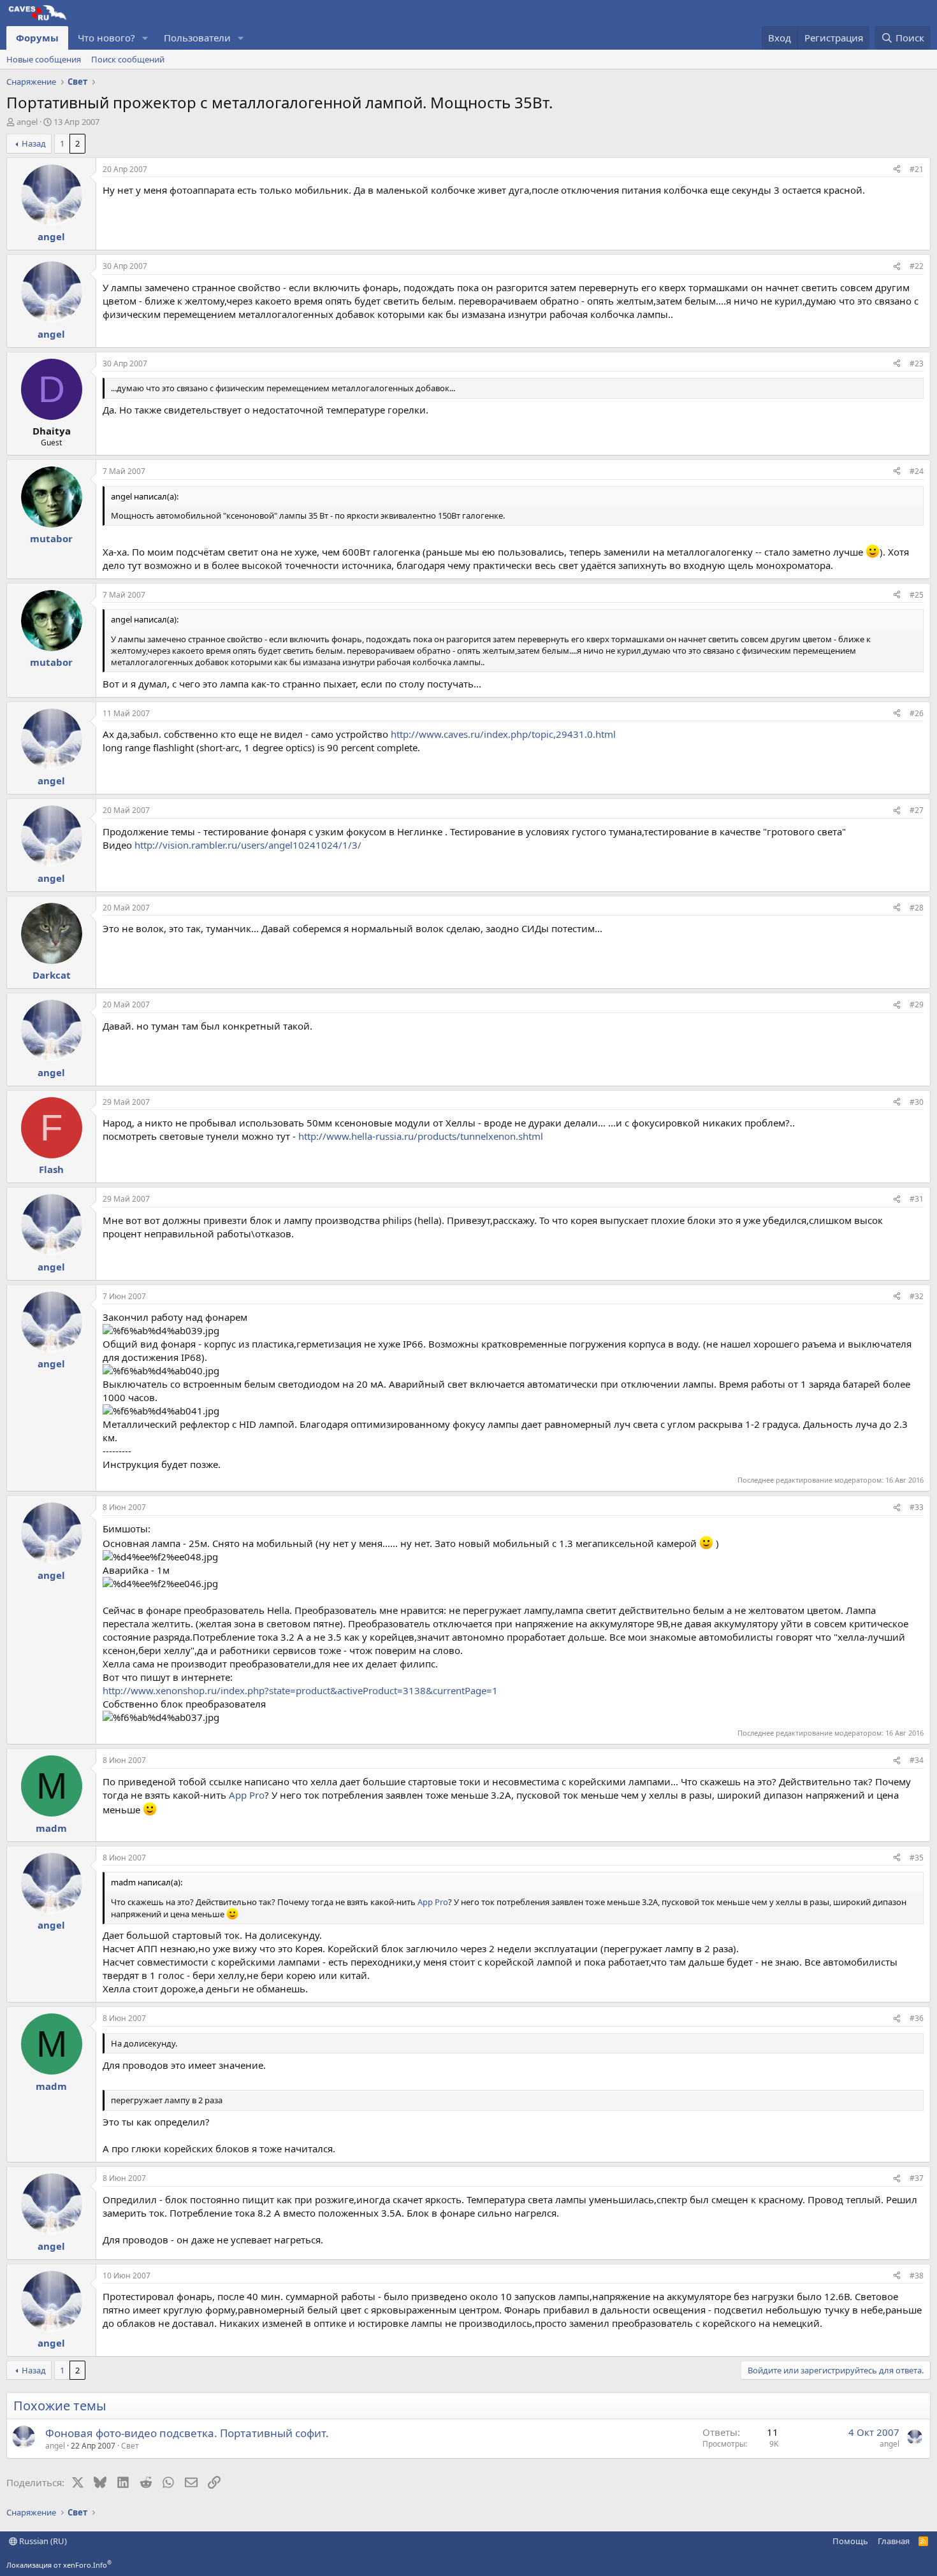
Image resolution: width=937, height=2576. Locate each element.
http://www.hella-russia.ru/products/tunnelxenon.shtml (421, 1136)
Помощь (850, 2541)
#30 (917, 1102)
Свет (130, 2446)
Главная (894, 2541)
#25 (917, 595)
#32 (917, 1296)
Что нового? (106, 38)
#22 (917, 266)
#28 (917, 908)
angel (27, 122)
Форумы (37, 38)
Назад (34, 143)
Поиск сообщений (128, 59)
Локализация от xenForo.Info (59, 2565)
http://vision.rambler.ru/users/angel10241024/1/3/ (248, 845)
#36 (917, 2018)
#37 (917, 2178)
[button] (145, 38)
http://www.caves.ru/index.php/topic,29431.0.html (503, 734)
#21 (917, 169)
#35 (917, 1858)
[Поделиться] (897, 170)
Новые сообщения (44, 59)
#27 (917, 810)
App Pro (247, 1795)
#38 (917, 2276)
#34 (917, 1760)
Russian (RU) (42, 2541)
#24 (917, 471)
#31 (917, 1199)
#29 (917, 1004)
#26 (917, 713)
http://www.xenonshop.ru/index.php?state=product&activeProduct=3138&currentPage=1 (300, 1690)
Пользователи (197, 38)
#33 (917, 1507)
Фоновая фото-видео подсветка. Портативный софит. (187, 2433)
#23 (917, 363)
